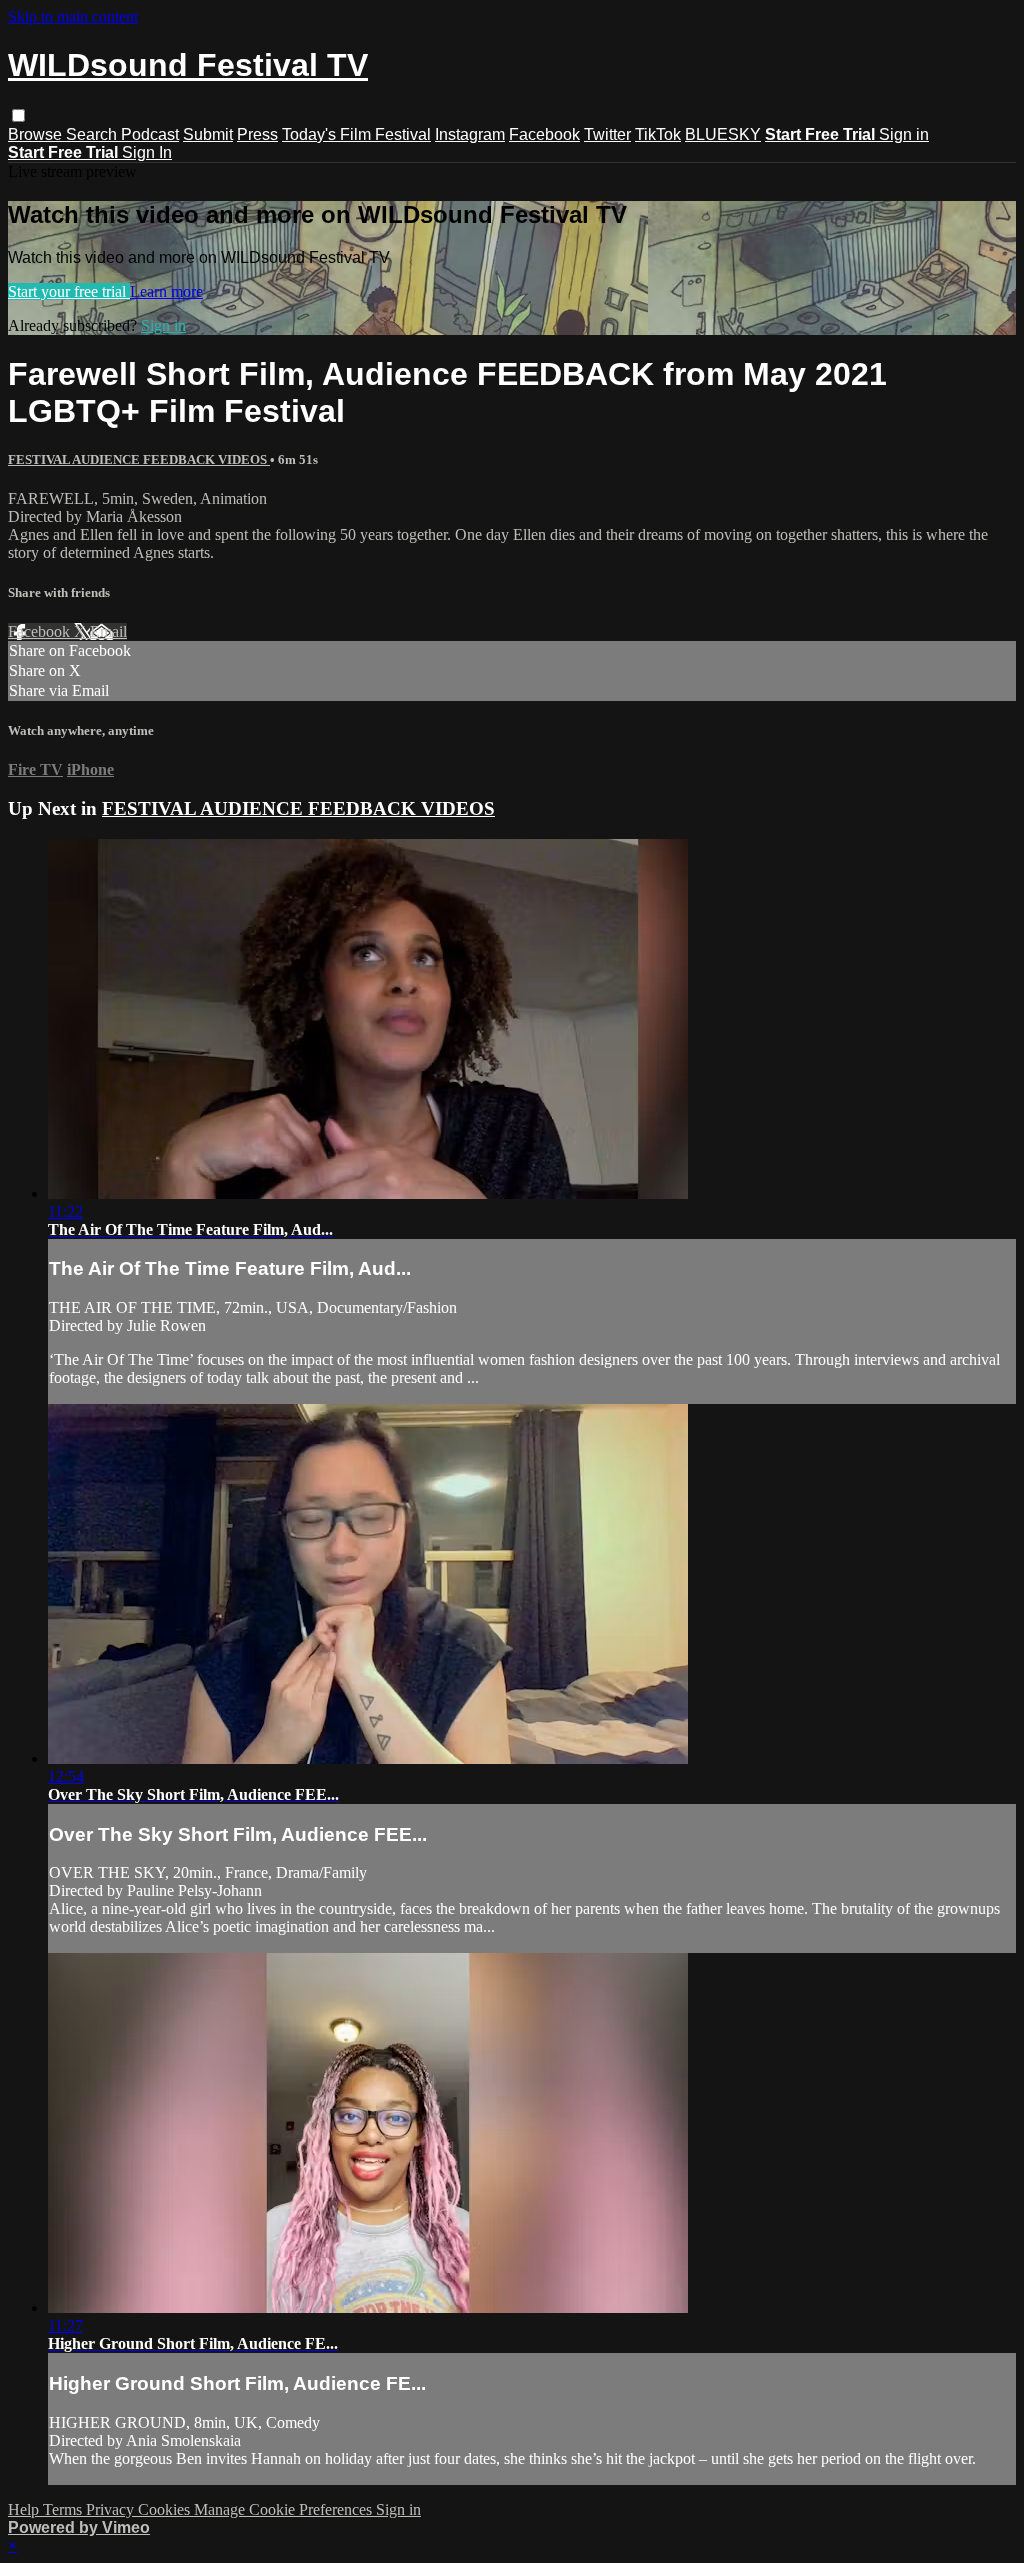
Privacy (112, 2509)
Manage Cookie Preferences (285, 2509)
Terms (64, 2509)
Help (25, 2509)
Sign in (904, 134)
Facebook (544, 134)
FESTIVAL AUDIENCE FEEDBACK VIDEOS (139, 459)
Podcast (150, 134)
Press (257, 134)
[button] (18, 115)
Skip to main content (73, 16)
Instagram (470, 134)
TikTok (658, 134)
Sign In (147, 152)
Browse (37, 134)
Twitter (607, 134)
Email (108, 631)
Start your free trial (69, 291)
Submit (208, 134)
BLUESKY (723, 134)
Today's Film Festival (356, 134)
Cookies (166, 2509)
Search (93, 134)
